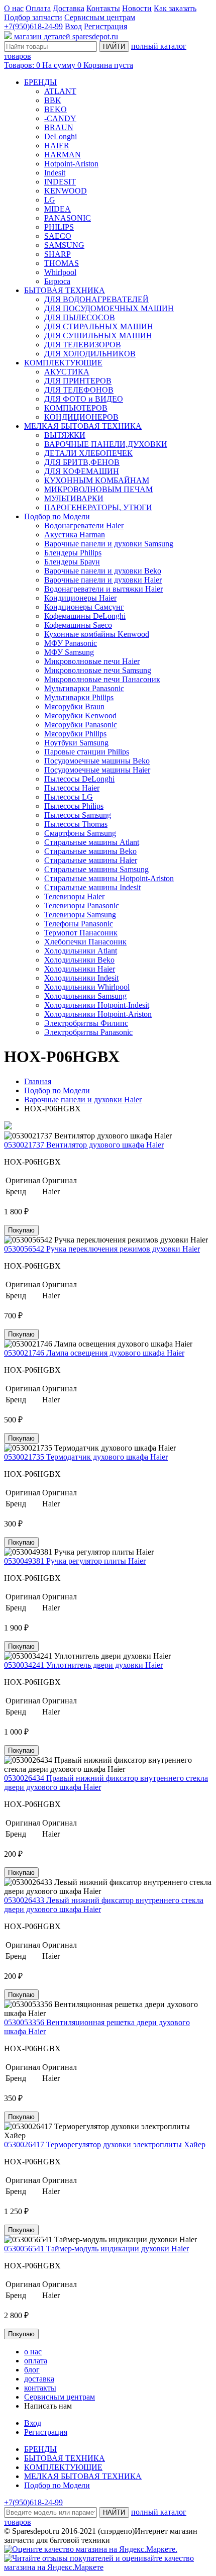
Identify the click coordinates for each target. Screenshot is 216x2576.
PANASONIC (68, 218)
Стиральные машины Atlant (92, 842)
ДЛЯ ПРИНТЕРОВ (78, 381)
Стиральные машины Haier (91, 860)
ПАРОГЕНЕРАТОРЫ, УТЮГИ (98, 507)
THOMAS (62, 263)
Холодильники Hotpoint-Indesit (97, 1005)
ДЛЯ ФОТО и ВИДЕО (84, 399)
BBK (53, 100)
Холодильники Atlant (81, 951)
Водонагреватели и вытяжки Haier (103, 589)
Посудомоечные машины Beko (97, 761)
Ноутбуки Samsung (76, 743)
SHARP (58, 254)
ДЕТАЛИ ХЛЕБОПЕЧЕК (88, 453)
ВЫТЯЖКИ (65, 435)
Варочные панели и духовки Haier (103, 580)
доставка (39, 2379)
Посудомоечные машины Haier (97, 770)
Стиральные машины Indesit (92, 887)
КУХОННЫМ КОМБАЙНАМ (97, 480)
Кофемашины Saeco (78, 625)
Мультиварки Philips (79, 697)
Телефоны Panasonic (79, 924)
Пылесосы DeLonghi (79, 779)
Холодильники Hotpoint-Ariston (98, 1014)
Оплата (38, 8)
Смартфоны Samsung (80, 833)
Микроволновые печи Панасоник (102, 679)
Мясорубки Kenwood (80, 715)
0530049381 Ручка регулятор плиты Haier (75, 1561)
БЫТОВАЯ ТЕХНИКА (65, 290)
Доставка (69, 8)
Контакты (103, 8)
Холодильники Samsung (85, 996)
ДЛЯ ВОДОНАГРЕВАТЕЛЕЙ (96, 299)
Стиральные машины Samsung (96, 869)
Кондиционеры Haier (80, 598)
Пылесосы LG (69, 797)
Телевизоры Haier (74, 896)
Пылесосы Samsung (78, 815)
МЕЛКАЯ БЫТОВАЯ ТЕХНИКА (83, 426)
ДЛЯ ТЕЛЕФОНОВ (79, 390)
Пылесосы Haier (72, 788)
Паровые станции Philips (87, 752)
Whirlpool (60, 272)
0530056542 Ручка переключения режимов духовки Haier (102, 1249)
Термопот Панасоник (81, 933)
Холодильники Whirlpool (87, 987)
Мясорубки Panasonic (81, 725)
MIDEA (58, 209)
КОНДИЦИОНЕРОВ (81, 417)
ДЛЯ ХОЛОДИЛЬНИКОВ (90, 354)
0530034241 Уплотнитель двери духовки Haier (83, 1665)
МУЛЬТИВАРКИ (74, 498)
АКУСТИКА (67, 372)
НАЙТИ (114, 46)
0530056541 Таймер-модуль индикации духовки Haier (96, 2249)
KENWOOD (66, 191)
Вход (73, 26)
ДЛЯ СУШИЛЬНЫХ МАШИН (98, 336)
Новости (137, 8)
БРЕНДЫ (40, 82)
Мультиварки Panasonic (84, 688)
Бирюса (57, 281)
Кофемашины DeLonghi (85, 616)
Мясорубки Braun (74, 706)
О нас (14, 8)
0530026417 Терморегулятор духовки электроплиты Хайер (105, 2144)
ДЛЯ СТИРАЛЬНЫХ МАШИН (99, 326)
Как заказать (175, 8)
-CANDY (60, 118)
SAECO (58, 236)
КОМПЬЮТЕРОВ (76, 408)
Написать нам (48, 2406)
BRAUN (59, 127)
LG (50, 200)
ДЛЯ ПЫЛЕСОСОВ (80, 317)
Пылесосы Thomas (76, 824)
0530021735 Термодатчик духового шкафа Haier (86, 1457)
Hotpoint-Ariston (71, 164)
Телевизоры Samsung (80, 915)
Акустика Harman (75, 535)
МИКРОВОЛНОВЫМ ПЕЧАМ (98, 489)
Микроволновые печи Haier (92, 661)
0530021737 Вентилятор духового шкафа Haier (84, 1145)
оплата (36, 2361)
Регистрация (105, 26)
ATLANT (60, 91)
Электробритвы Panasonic (88, 1032)
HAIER (57, 146)
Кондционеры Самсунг (84, 607)
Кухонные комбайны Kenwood (97, 634)
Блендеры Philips (73, 553)
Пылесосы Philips (74, 806)
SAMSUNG (64, 245)
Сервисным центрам (100, 17)
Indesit (55, 173)
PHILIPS (59, 227)
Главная (38, 1081)
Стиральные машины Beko (90, 851)
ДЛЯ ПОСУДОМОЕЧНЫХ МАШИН (109, 308)
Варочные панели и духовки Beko (103, 571)
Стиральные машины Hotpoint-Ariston (109, 878)
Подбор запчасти (33, 17)
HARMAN (63, 155)
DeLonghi (61, 136)
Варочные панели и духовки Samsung (109, 544)
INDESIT (60, 182)
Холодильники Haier (80, 969)
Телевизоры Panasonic (82, 905)
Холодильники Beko (79, 960)
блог (32, 2370)
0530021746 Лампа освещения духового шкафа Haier (94, 1353)
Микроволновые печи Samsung (98, 670)
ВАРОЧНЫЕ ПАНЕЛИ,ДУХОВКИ (106, 444)
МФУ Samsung (69, 652)
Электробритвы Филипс (86, 1023)
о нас (33, 2352)
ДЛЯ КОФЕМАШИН (82, 471)
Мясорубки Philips (75, 734)
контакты (40, 2388)
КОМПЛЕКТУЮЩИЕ (63, 363)
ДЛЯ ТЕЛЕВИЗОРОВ (83, 345)
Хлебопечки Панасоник (85, 942)
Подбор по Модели (57, 516)
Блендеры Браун (72, 562)
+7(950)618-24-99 (33, 26)
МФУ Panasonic (71, 643)
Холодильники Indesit (81, 978)
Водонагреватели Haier (84, 526)
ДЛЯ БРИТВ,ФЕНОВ (82, 462)
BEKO (56, 109)
